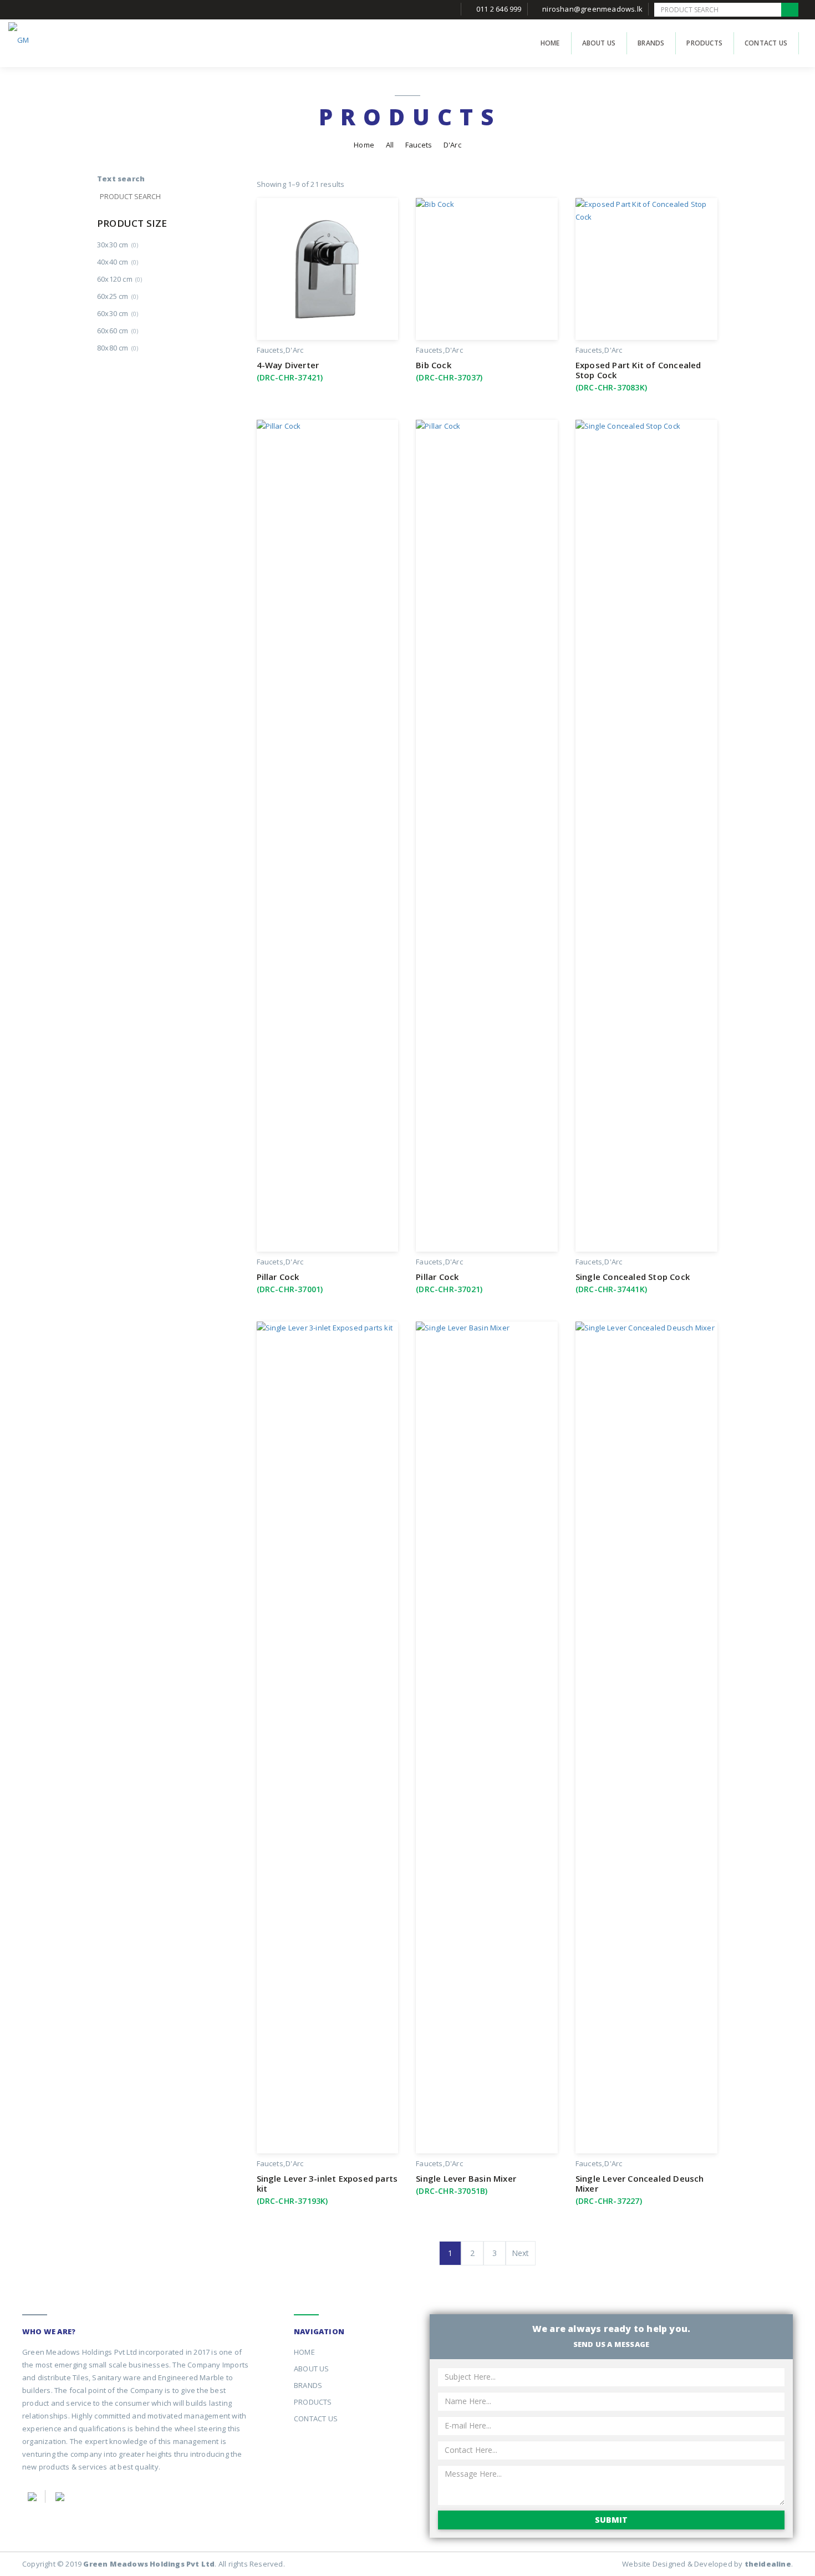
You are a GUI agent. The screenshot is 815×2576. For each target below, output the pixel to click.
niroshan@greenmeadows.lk (592, 9)
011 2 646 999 (499, 9)
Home (364, 145)
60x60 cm (118, 331)
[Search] (790, 10)
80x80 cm (118, 348)
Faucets (419, 145)
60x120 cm (119, 279)
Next (521, 2253)
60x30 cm (118, 313)
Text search (121, 179)
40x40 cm (118, 262)
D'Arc (294, 350)
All (390, 145)
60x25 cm (118, 296)
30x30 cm (118, 245)
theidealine (768, 2564)
